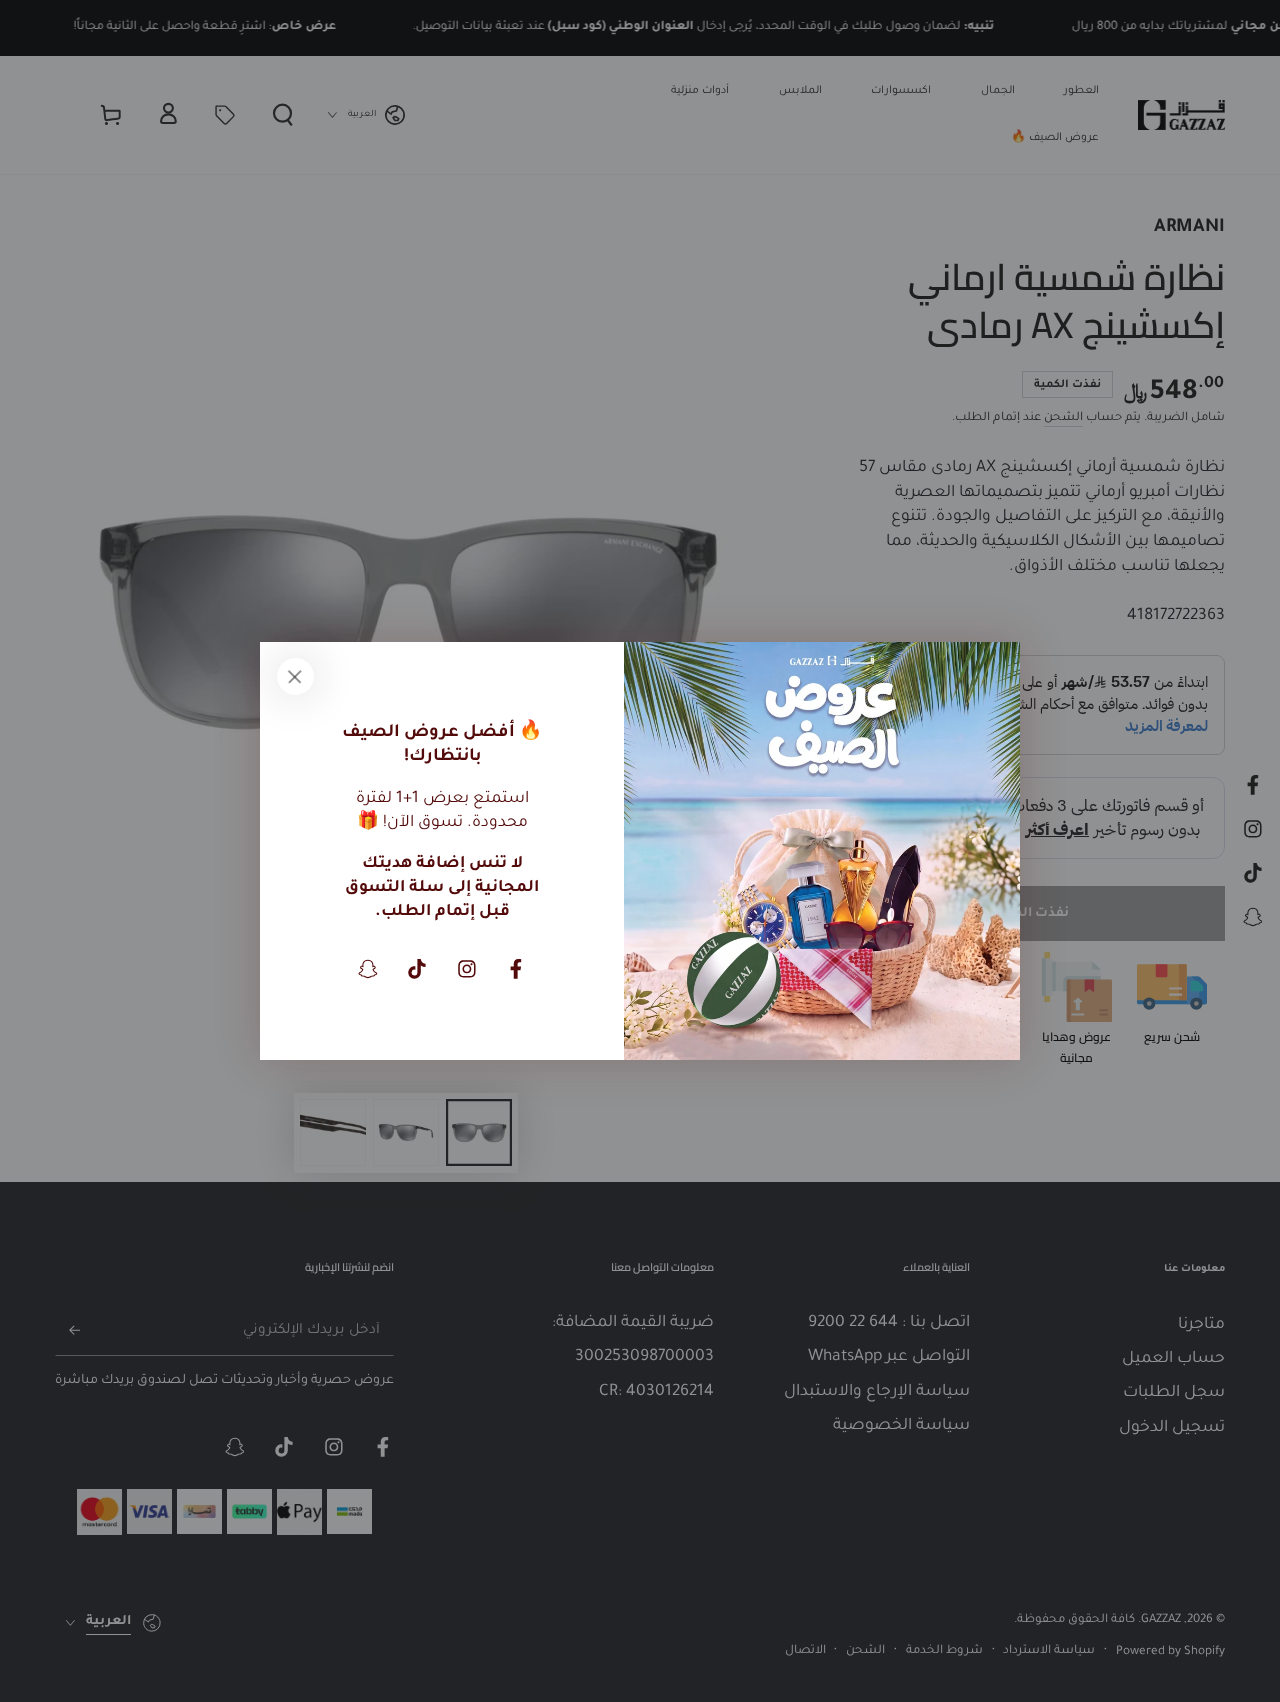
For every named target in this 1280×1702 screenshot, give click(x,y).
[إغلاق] (295, 677)
